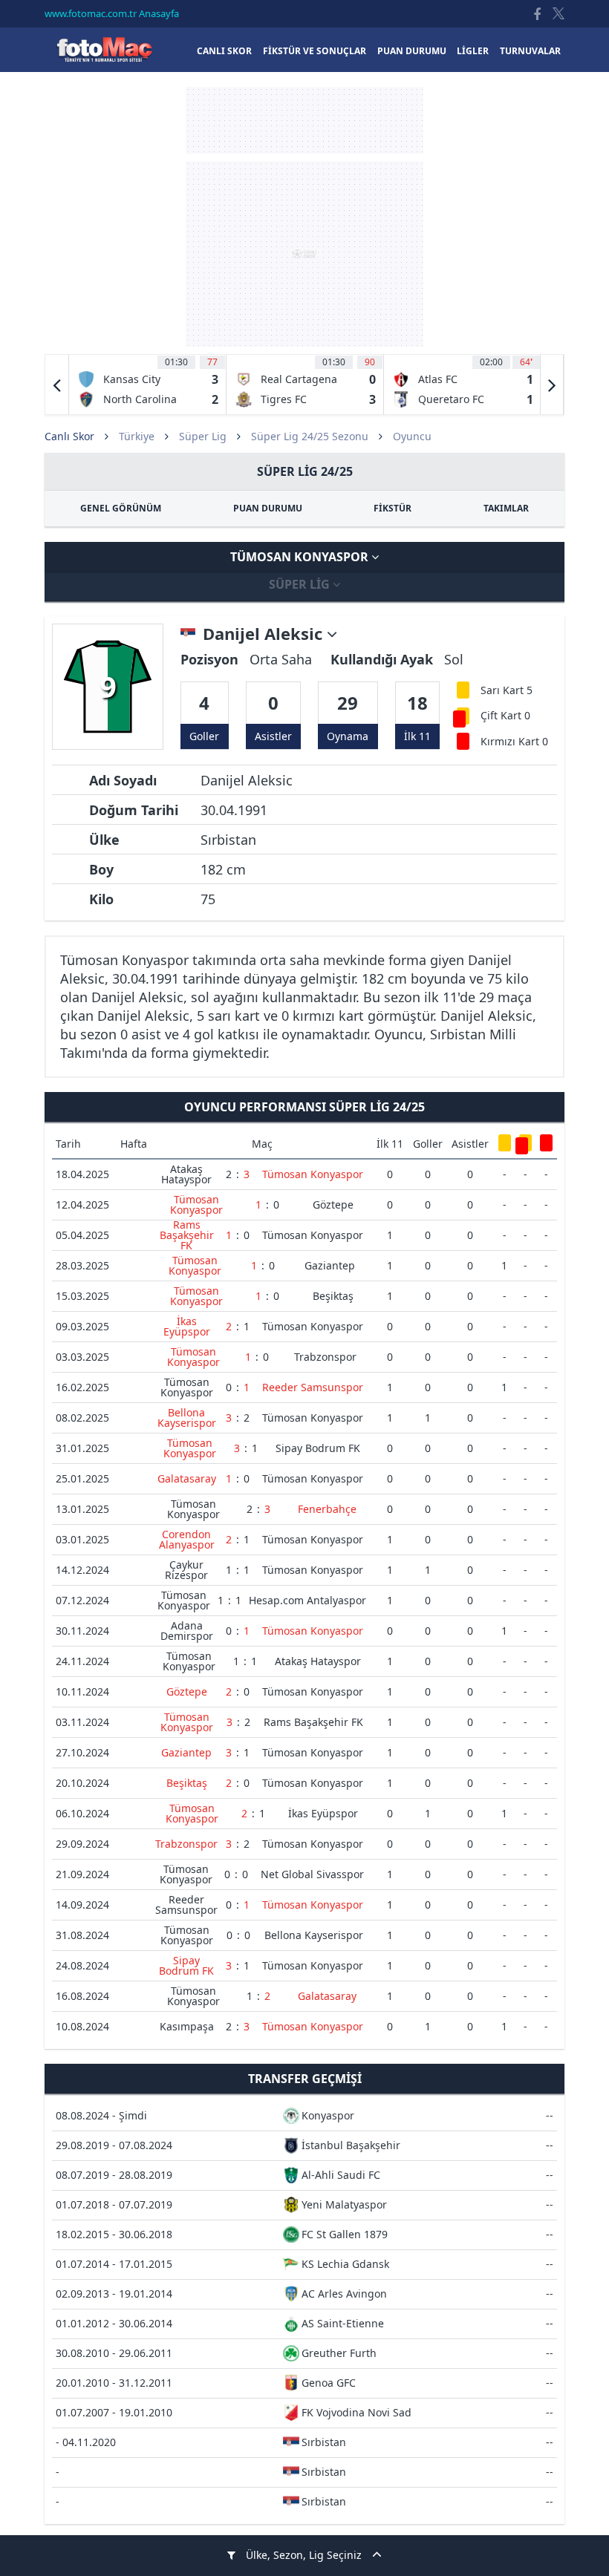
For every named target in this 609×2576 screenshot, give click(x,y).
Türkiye (137, 436)
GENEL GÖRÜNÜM (121, 508)
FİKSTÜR (393, 508)
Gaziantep (330, 1265)
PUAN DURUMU (268, 508)
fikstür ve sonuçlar (315, 51)
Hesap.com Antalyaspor (307, 1600)
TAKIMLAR (506, 508)
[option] (148, 385)
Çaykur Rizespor (186, 1570)
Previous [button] (57, 385)
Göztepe (333, 1204)
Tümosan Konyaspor (301, 557)
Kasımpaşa (187, 2026)
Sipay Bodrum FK (318, 1448)
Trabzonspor (325, 1357)
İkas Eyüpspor (187, 1326)
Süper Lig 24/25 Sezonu (310, 436)
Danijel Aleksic (265, 634)
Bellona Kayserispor (187, 1418)
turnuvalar (530, 51)
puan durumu (412, 51)
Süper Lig (203, 436)
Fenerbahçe (327, 1509)
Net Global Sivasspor (312, 1874)
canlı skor (224, 51)
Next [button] (552, 385)
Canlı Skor (104, 49)
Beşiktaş (333, 1296)
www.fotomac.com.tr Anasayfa (112, 13)
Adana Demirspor (187, 1631)
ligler (473, 51)
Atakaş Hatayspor (186, 1174)
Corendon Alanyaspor (187, 1539)
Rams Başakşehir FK (187, 1235)
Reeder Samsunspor (313, 1387)
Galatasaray (187, 1478)
